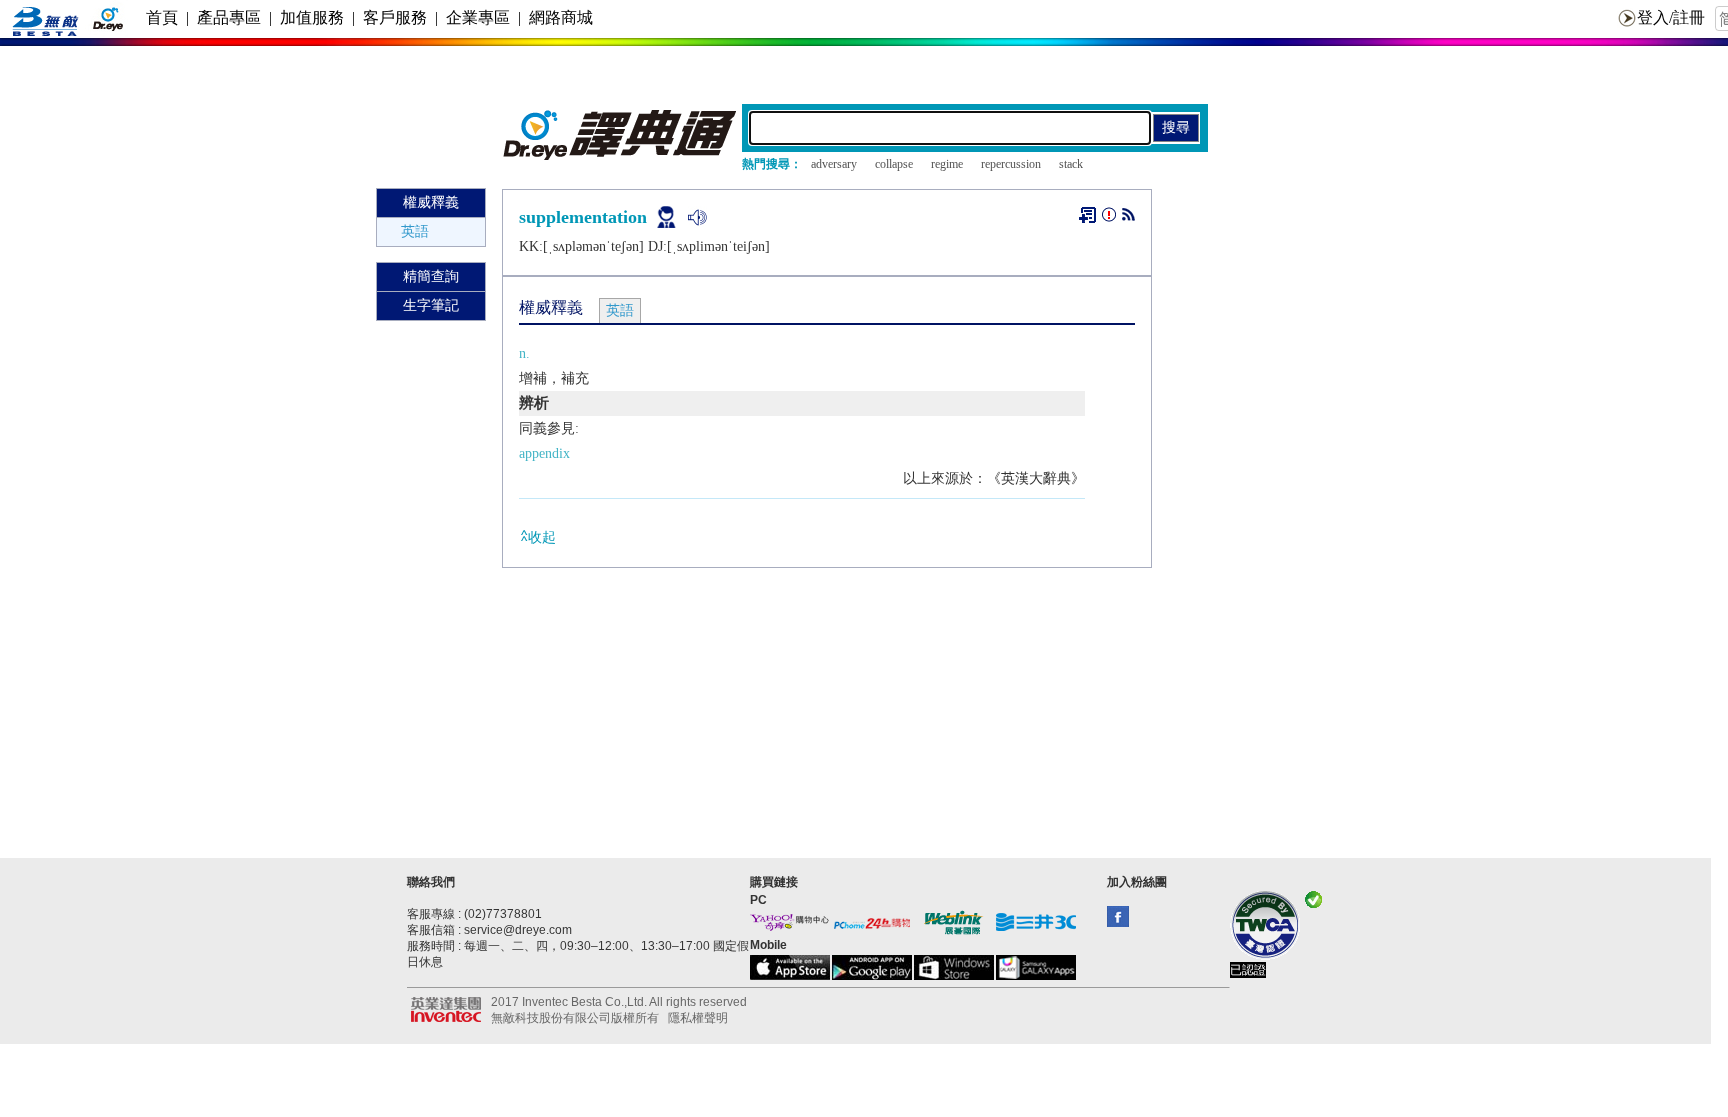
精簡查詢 (431, 276)
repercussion (1011, 164)
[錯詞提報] (1109, 218)
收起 (542, 537)
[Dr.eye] (621, 155)
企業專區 (478, 17)
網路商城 (561, 17)
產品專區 (229, 17)
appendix (544, 453)
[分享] (1128, 218)
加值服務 (312, 17)
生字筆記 (431, 305)
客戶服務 (395, 17)
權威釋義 (431, 202)
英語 (415, 231)
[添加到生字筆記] (1087, 215)
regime (947, 164)
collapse (894, 164)
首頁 (162, 17)
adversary (834, 164)
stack (1071, 164)
